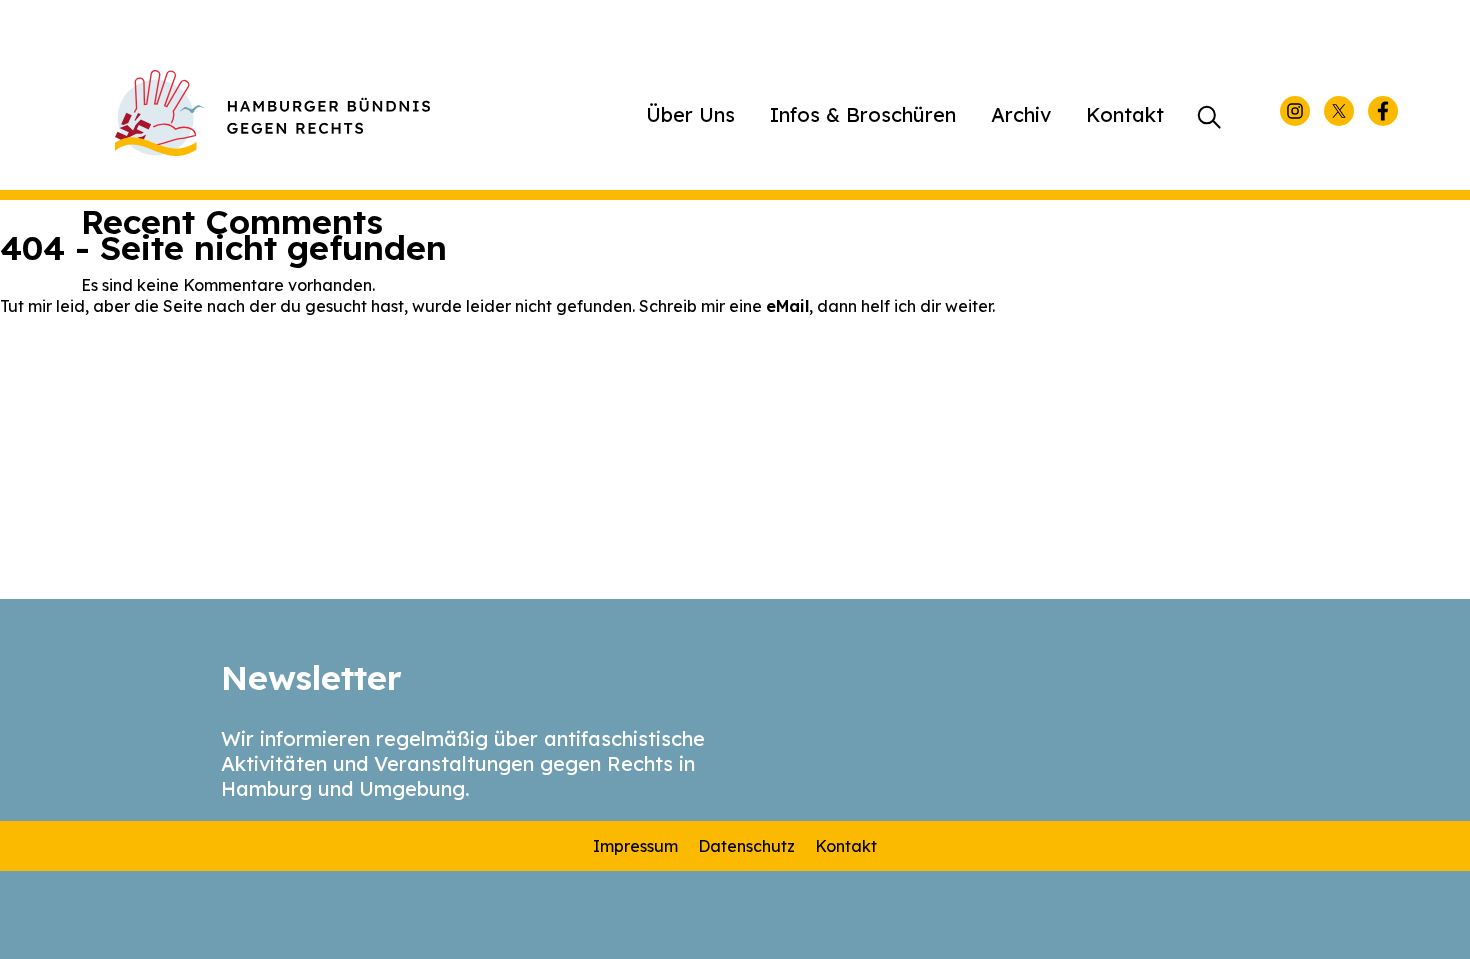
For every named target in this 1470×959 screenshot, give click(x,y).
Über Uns (690, 114)
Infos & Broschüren (863, 114)
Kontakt (1125, 114)
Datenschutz (746, 846)
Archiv (1021, 114)
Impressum (635, 846)
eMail (787, 306)
